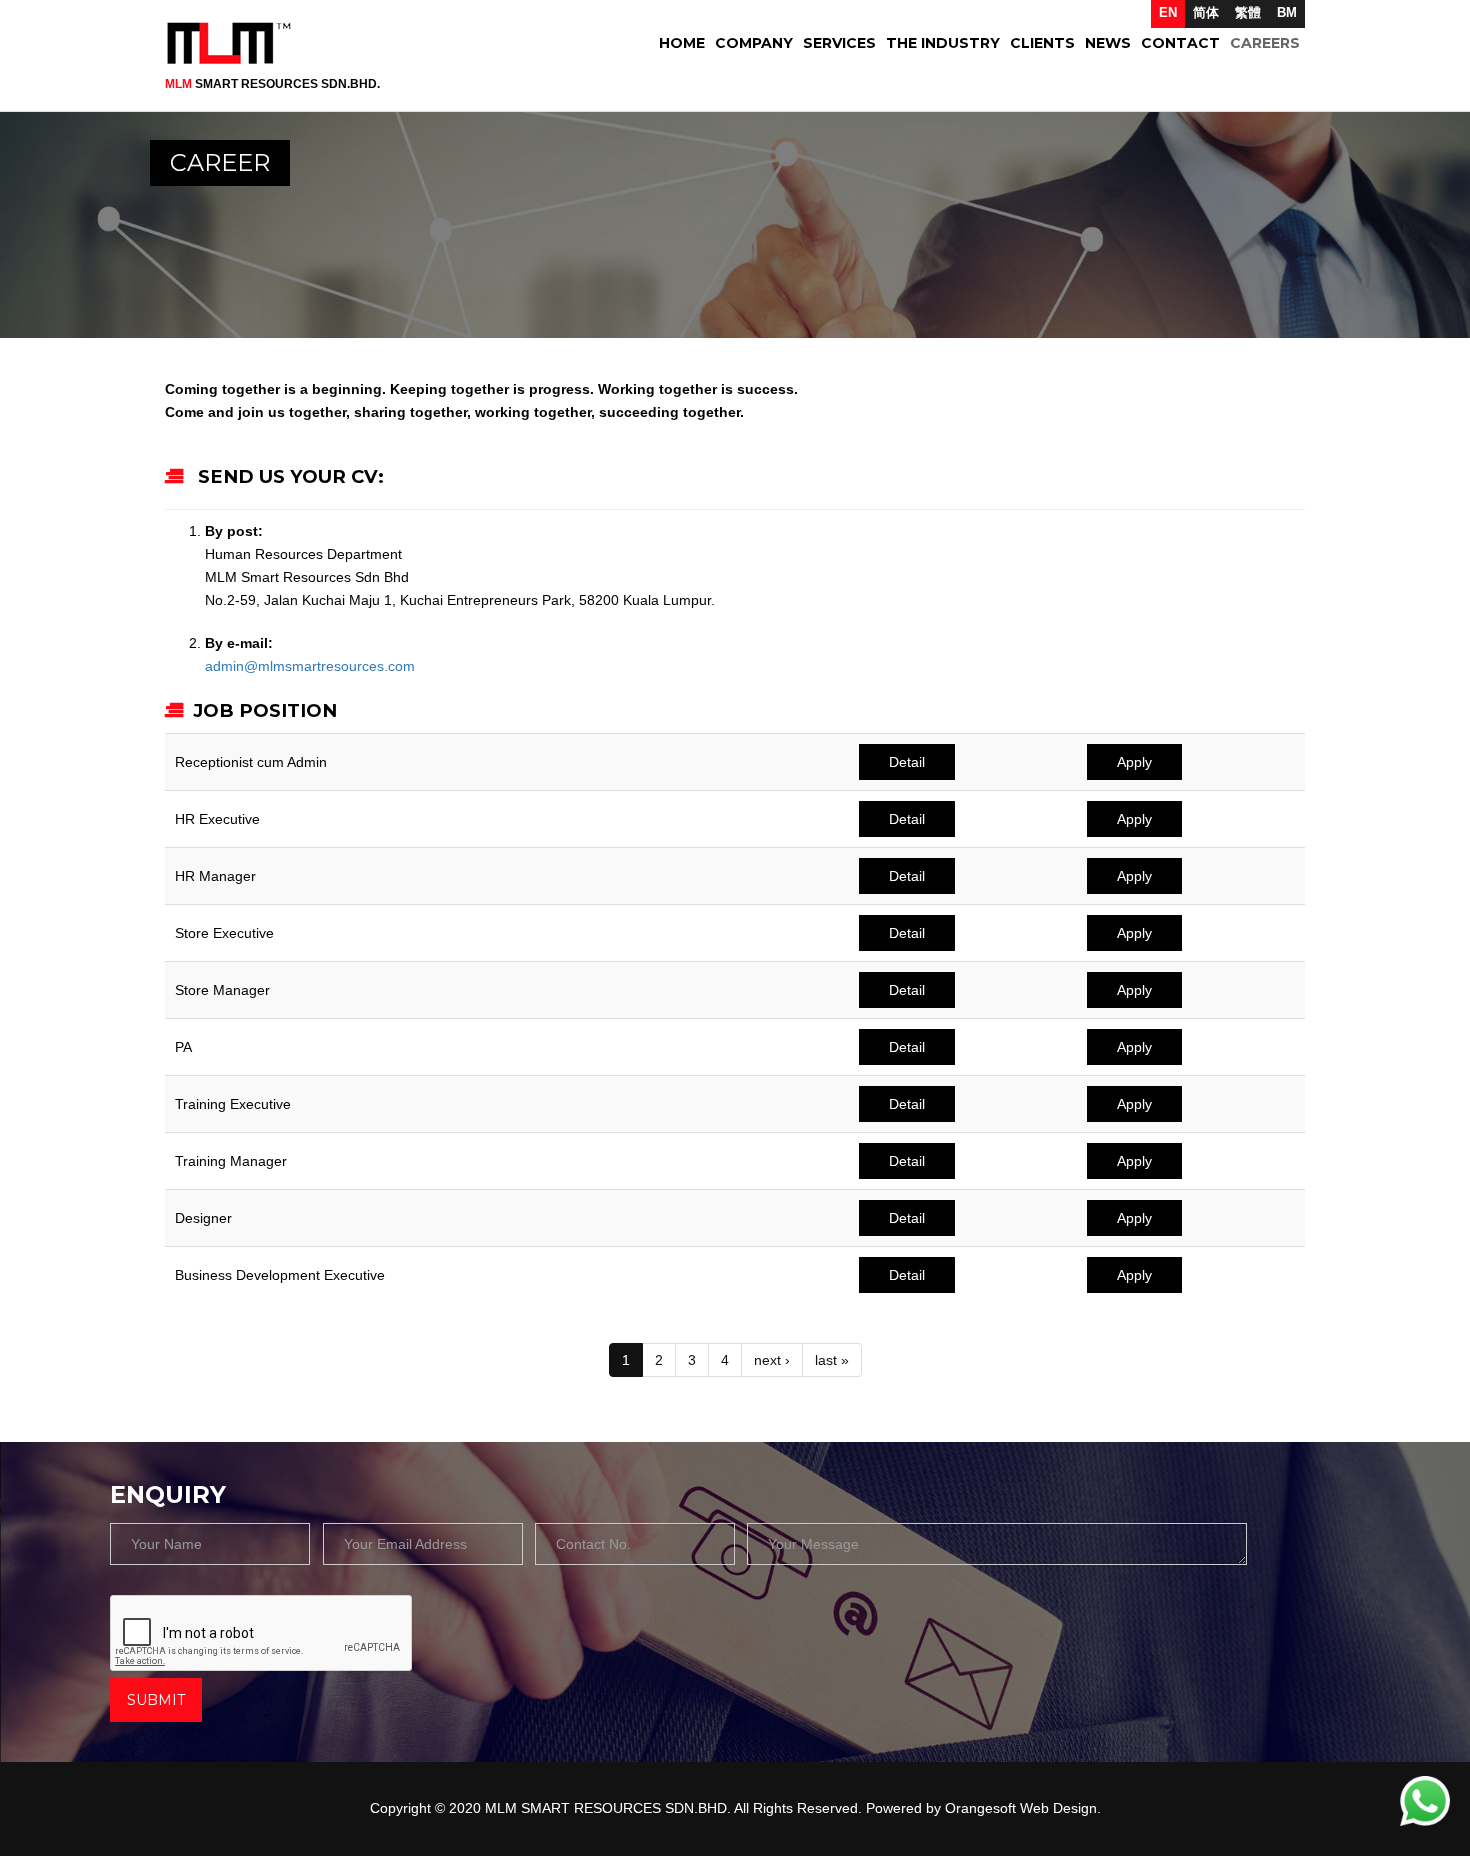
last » (832, 1360)
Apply (1134, 762)
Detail (907, 762)
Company (754, 43)
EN (1168, 13)
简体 (1206, 13)
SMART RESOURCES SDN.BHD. (272, 84)
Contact (1180, 43)
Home (682, 43)
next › (772, 1360)
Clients (1042, 43)
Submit (156, 1700)
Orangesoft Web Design (1021, 1808)
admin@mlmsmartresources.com (310, 666)
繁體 (1248, 13)
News (1108, 43)
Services (839, 43)
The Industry (943, 43)
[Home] (236, 43)
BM (1287, 13)
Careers (1265, 43)
